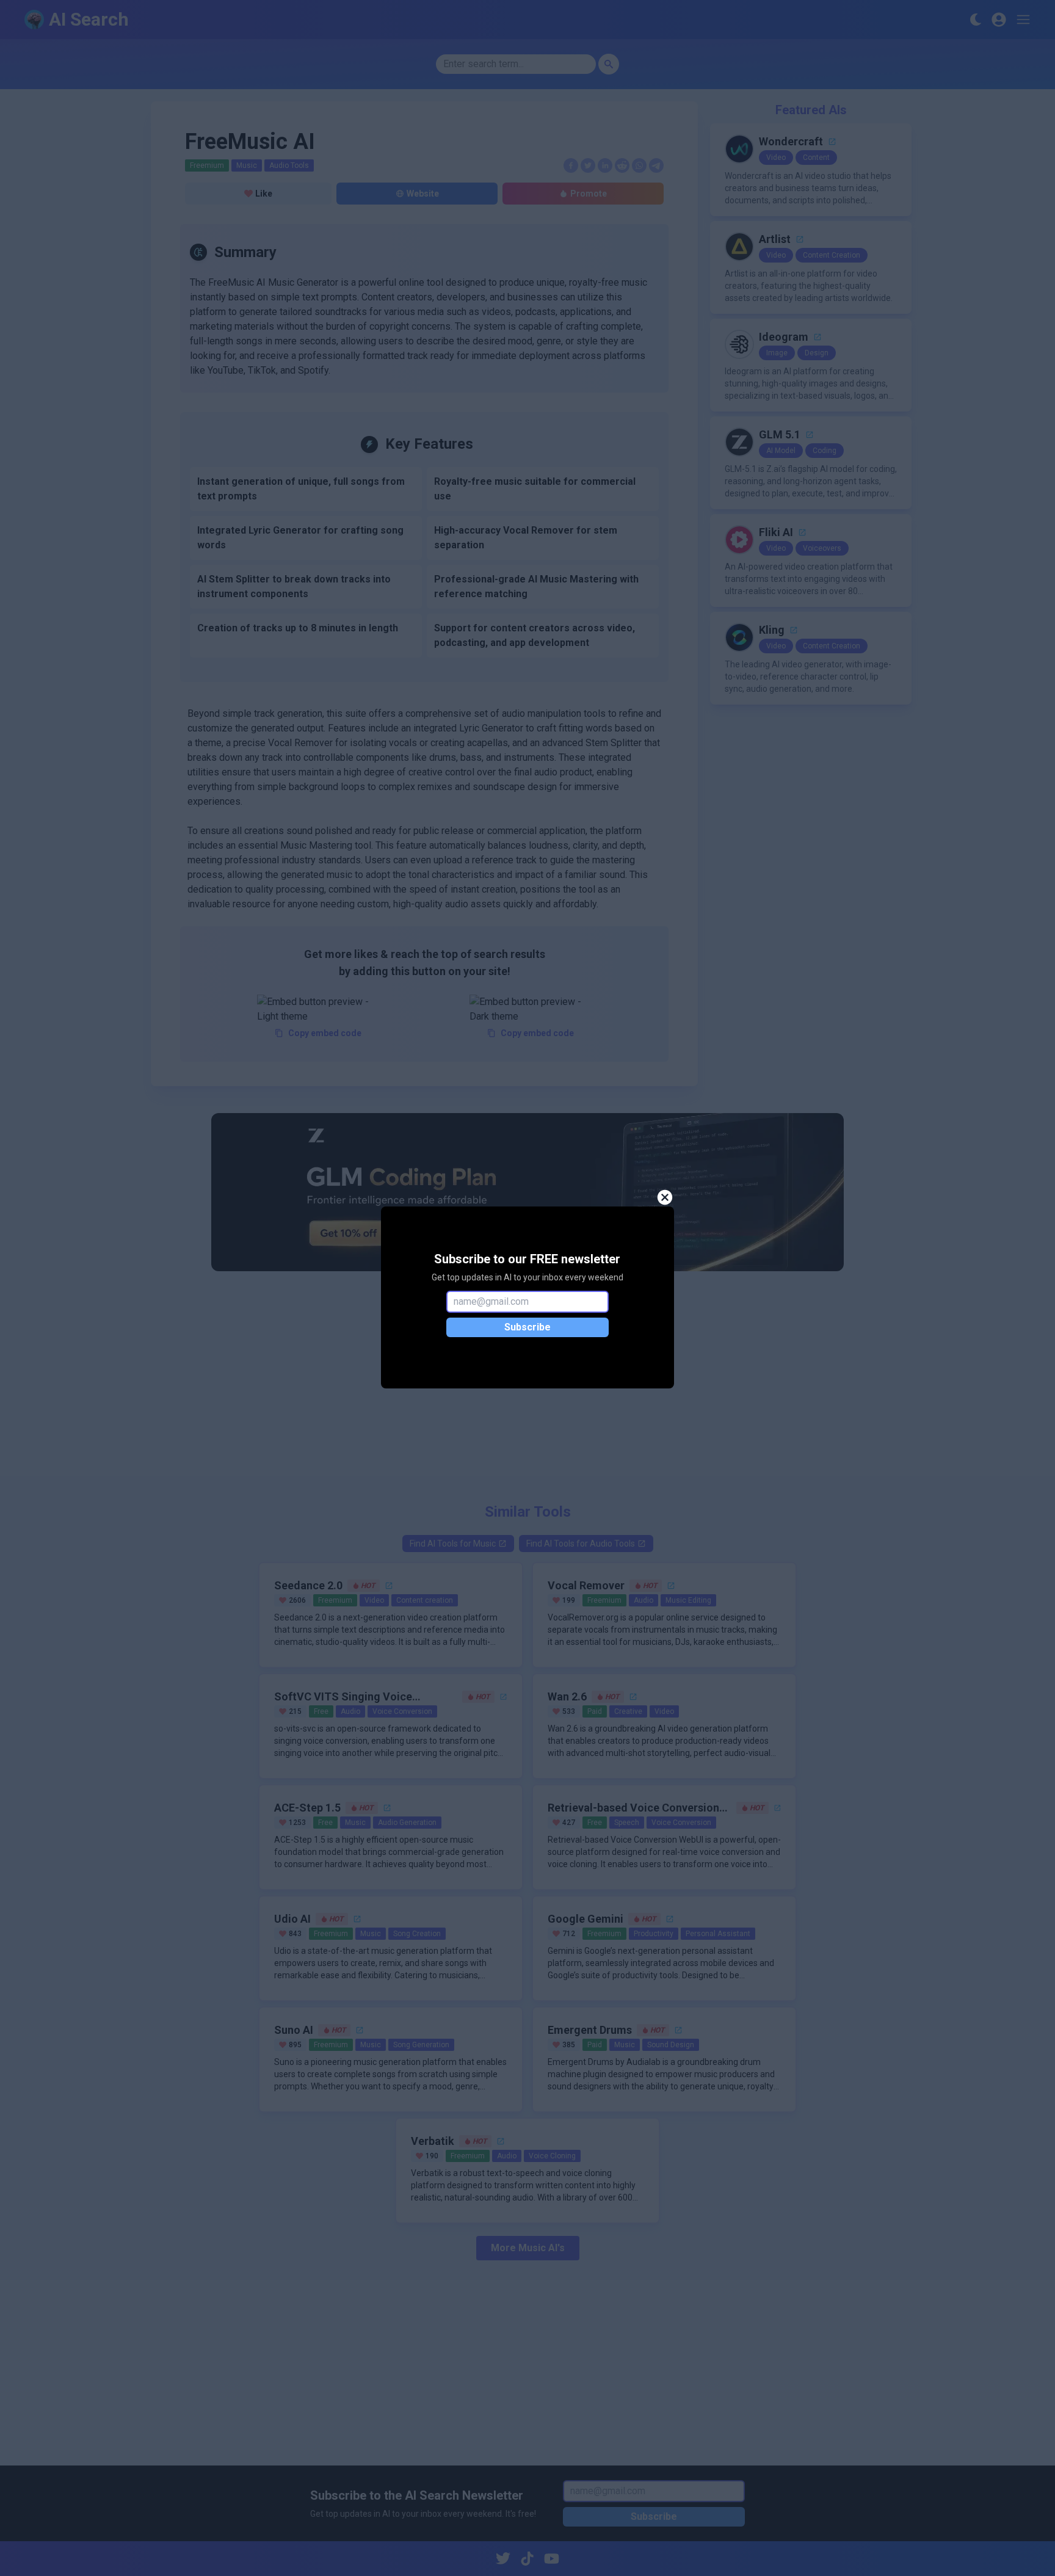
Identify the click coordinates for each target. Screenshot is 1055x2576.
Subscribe (527, 1327)
